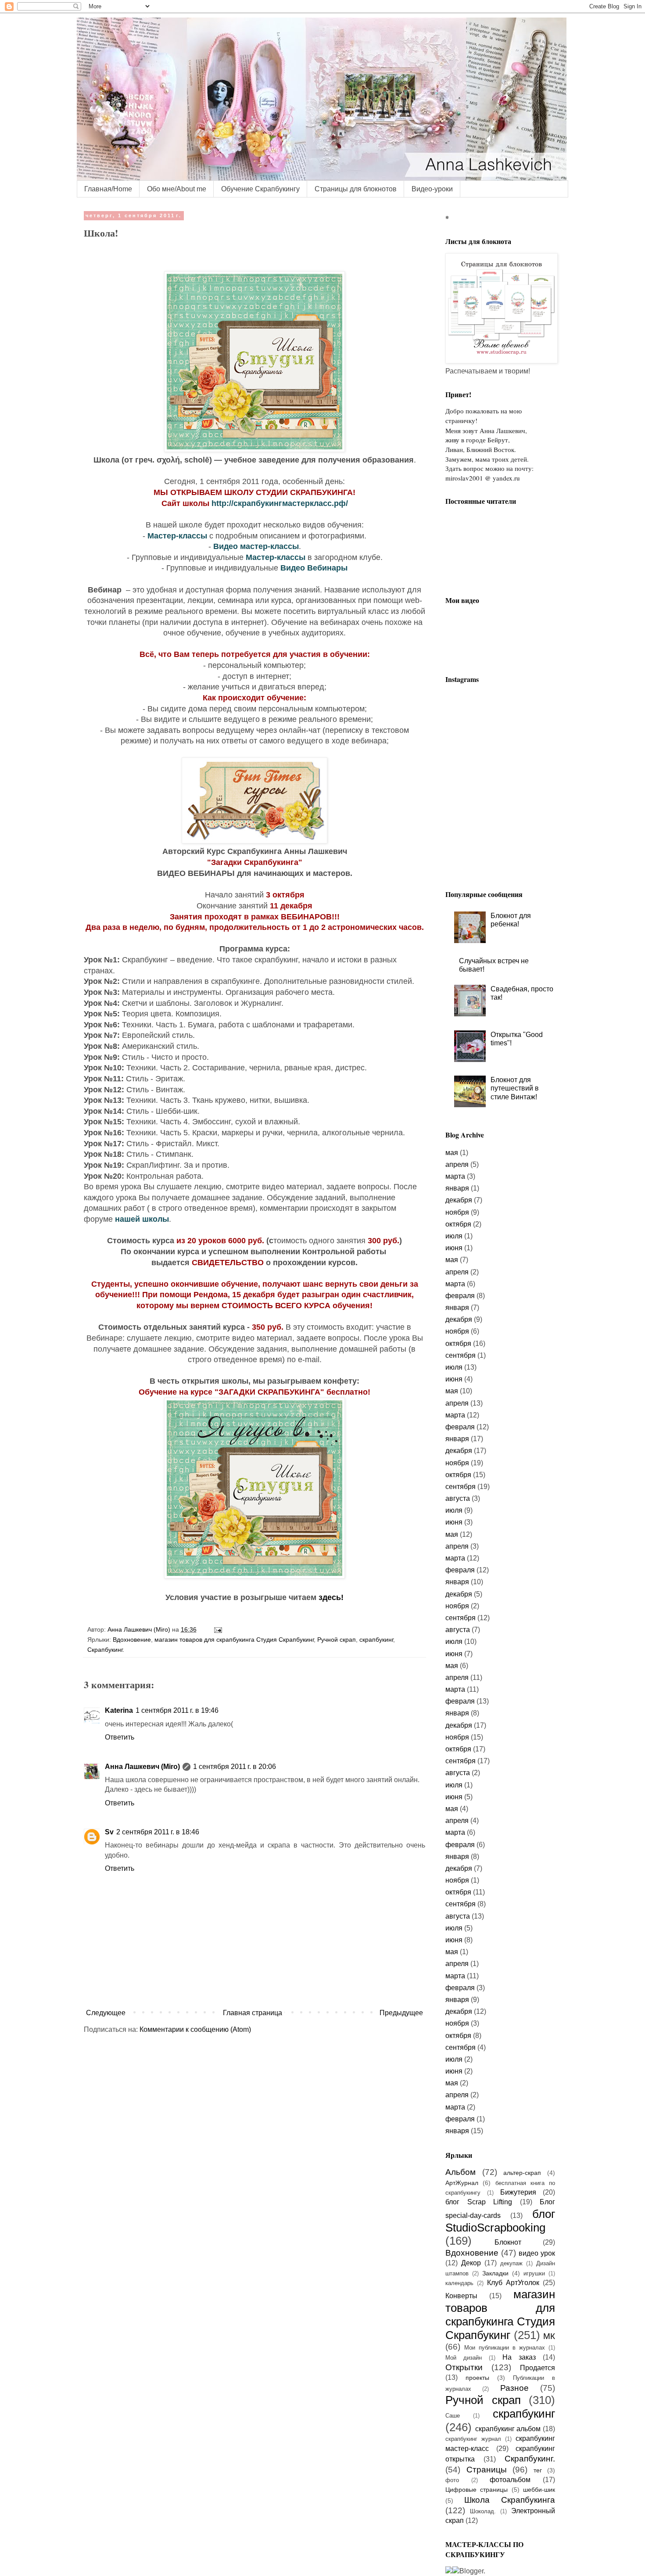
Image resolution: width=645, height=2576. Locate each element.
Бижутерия (518, 2192)
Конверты (461, 2296)
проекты (477, 2378)
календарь (459, 2283)
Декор (471, 2263)
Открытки (464, 2367)
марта (455, 1176)
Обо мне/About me (177, 189)
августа (458, 1498)
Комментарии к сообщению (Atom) (195, 2029)
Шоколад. (483, 2511)
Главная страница (253, 2013)
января (457, 1188)
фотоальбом (510, 2480)
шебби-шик (539, 2490)
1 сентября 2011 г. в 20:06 (235, 1767)
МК (549, 2336)
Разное (514, 2388)
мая (452, 1153)
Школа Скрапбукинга (510, 2500)
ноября (457, 1212)
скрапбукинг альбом (508, 2429)
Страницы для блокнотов (356, 189)
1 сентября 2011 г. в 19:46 (177, 1710)
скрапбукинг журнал (473, 2439)
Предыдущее (401, 2013)
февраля (460, 1296)
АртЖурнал (462, 2183)
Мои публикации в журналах (505, 2348)
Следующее (106, 2013)
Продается (537, 2368)
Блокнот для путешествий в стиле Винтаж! (515, 1088)
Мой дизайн (464, 2358)
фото (452, 2480)
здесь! (331, 1597)
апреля (457, 1164)
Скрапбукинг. (106, 1650)
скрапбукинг (376, 1640)
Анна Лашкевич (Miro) (142, 1767)
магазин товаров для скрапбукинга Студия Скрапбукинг (234, 1640)
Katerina (119, 1710)
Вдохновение (132, 1640)
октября (458, 1224)
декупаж (511, 2263)
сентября (460, 1355)
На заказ (519, 2357)
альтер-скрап (522, 2173)
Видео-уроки (432, 189)
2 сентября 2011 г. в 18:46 (158, 1832)
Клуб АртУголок (513, 2283)
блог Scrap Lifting (479, 2202)
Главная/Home (108, 189)
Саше (453, 2416)
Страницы (487, 2470)
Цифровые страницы (477, 2490)
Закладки (495, 2273)
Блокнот (508, 2242)
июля (454, 1236)
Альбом (460, 2172)
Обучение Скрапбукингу (260, 189)
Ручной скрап (337, 1640)
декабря (459, 1200)
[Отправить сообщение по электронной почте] (217, 1629)
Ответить (120, 1737)
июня (454, 1248)
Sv (109, 1832)
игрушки (534, 2273)
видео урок (537, 2253)
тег (538, 2470)
